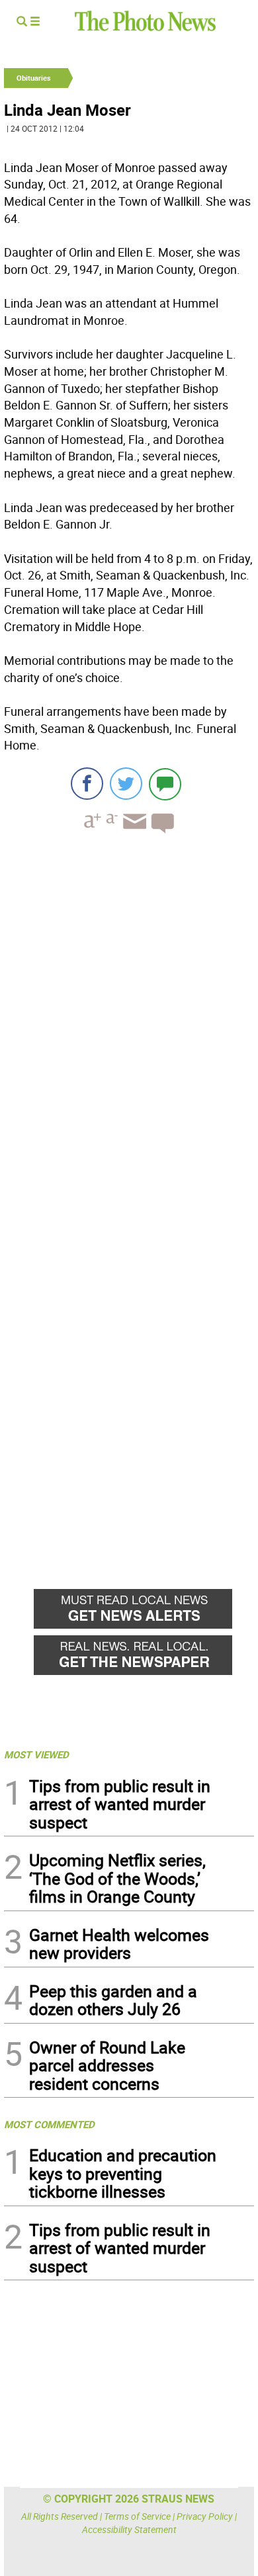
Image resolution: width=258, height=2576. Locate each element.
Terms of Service (137, 2516)
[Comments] (165, 784)
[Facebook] (87, 784)
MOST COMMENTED (49, 2124)
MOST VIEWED (36, 1754)
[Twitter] (126, 784)
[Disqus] (129, 1025)
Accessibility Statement (129, 2529)
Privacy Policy (205, 2516)
